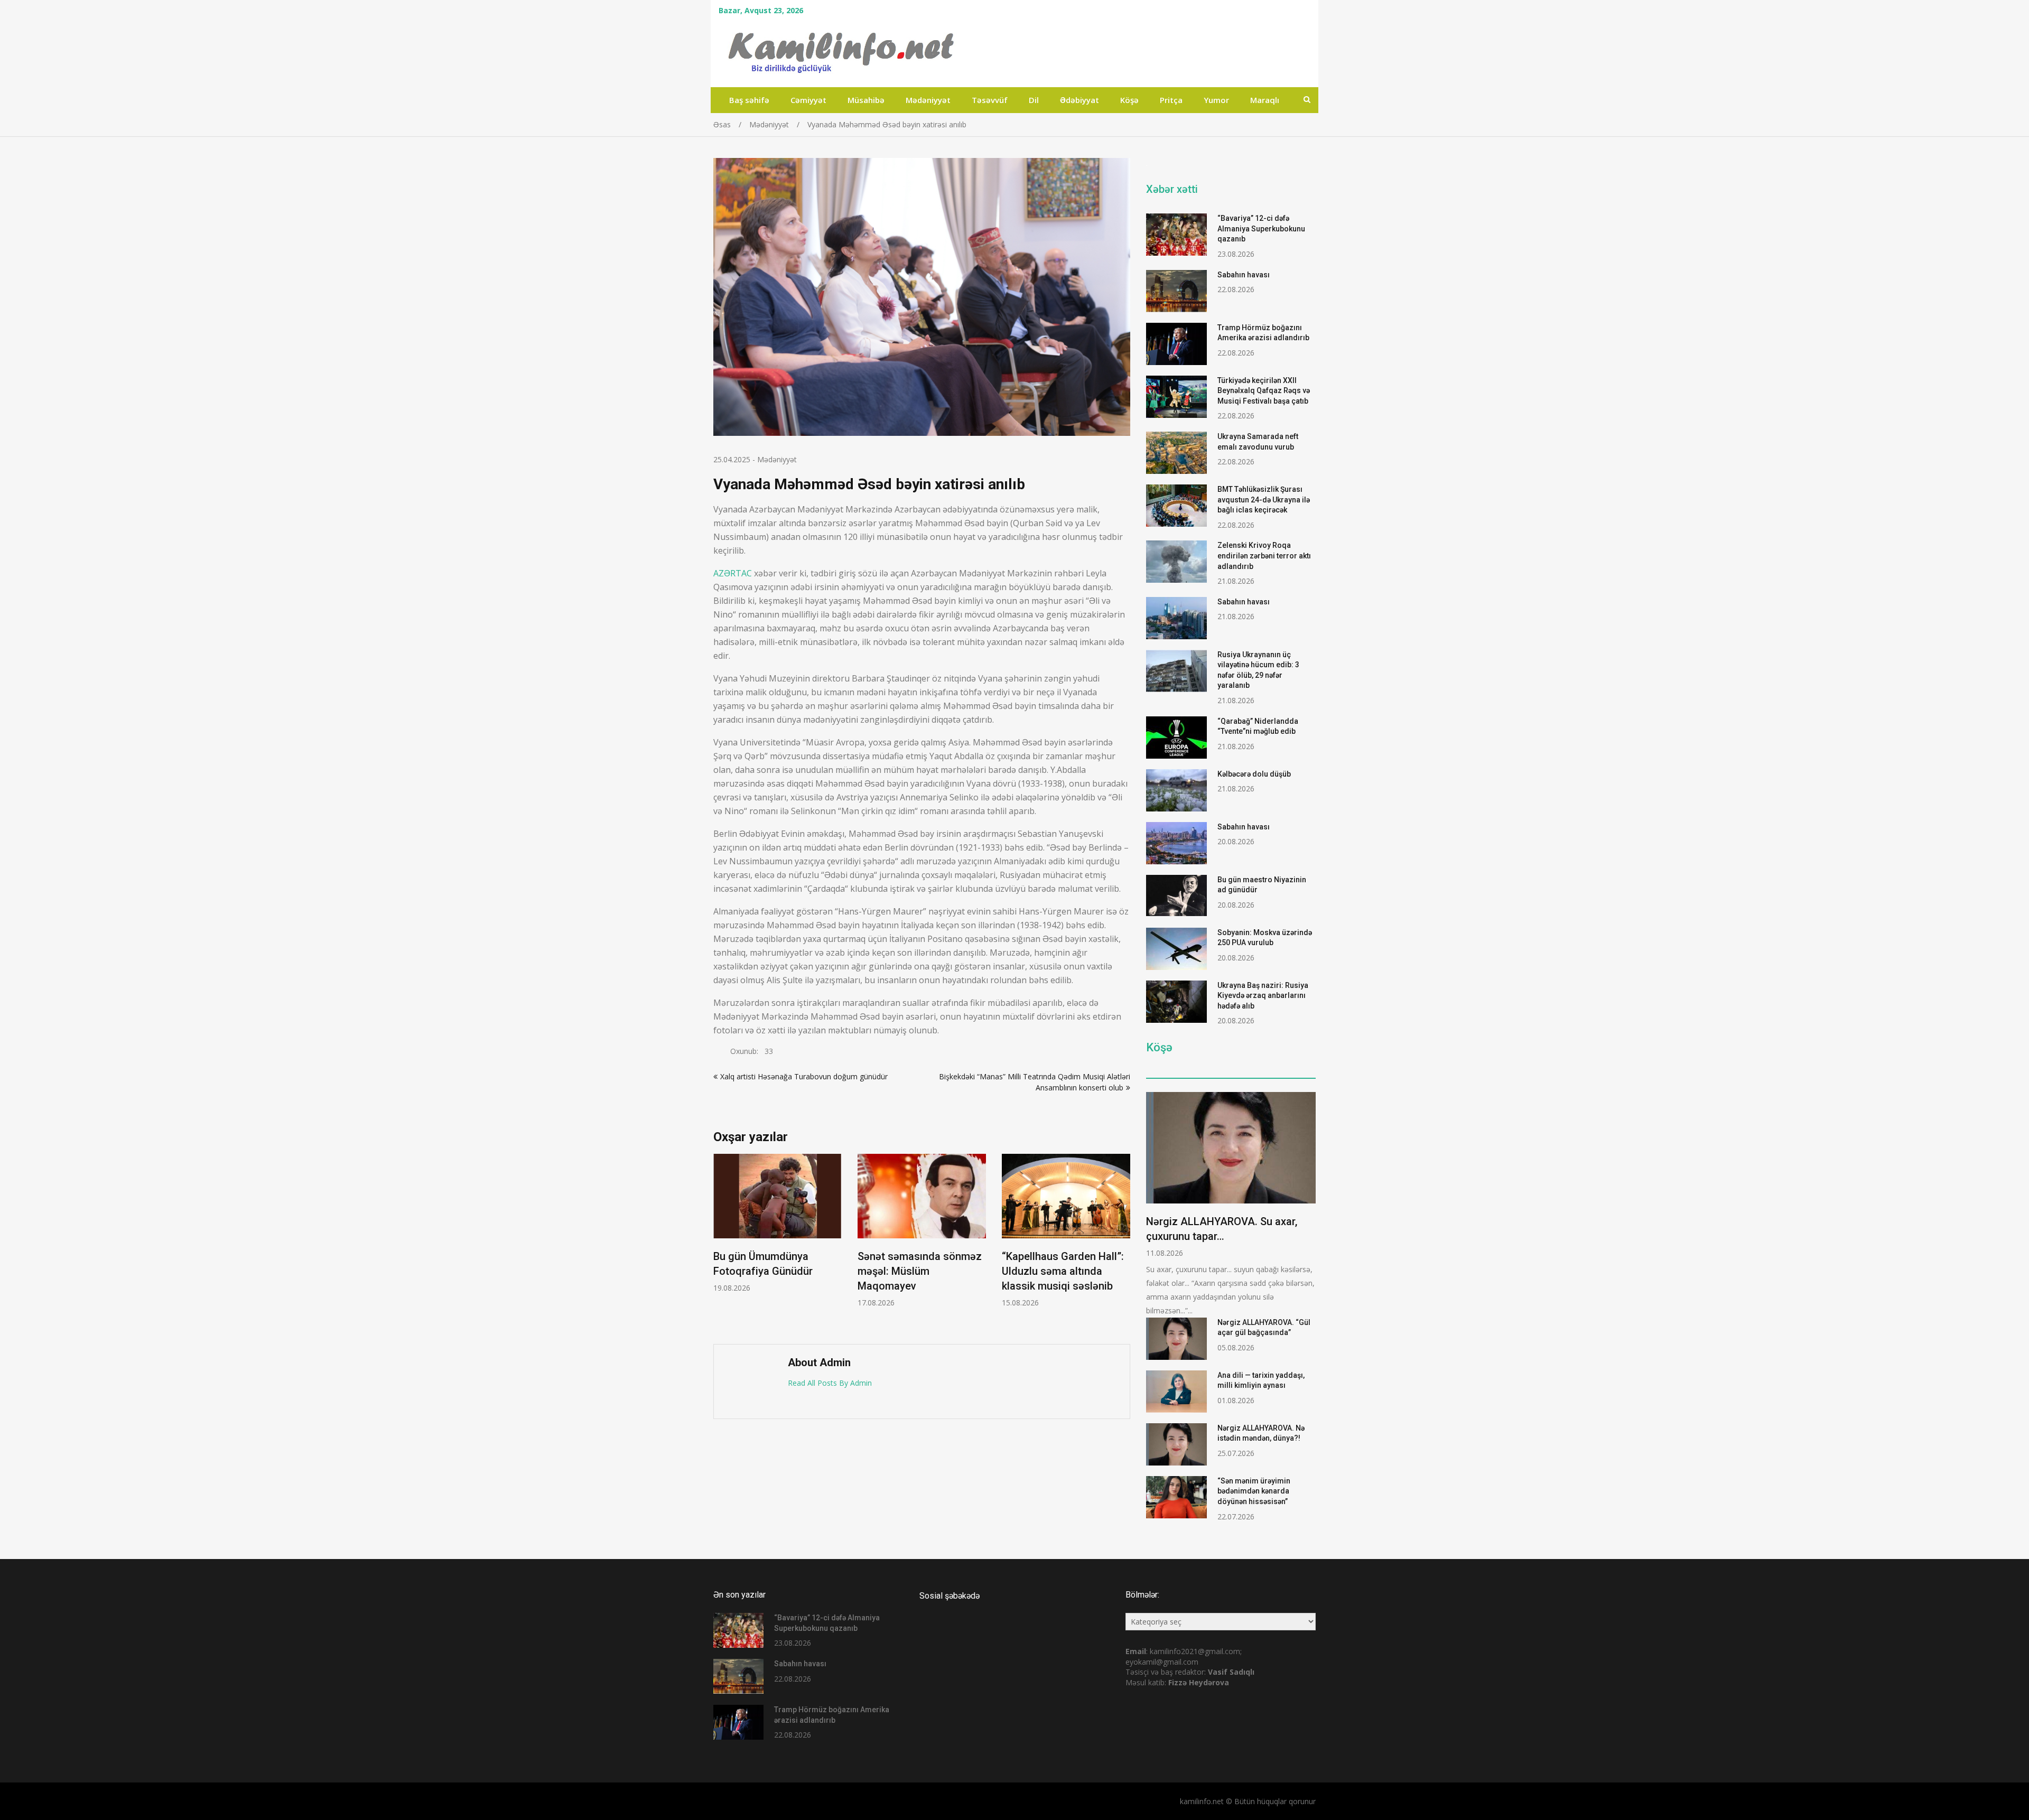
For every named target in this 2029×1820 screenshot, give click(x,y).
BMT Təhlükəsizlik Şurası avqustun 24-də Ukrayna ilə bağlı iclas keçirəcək (1264, 500)
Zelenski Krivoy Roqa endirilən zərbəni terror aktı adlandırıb (1264, 556)
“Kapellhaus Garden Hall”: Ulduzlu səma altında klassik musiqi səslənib (1063, 1271)
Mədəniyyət (928, 100)
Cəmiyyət (808, 100)
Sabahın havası (1244, 275)
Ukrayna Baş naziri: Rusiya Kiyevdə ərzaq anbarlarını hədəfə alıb (1263, 996)
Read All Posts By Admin (830, 1383)
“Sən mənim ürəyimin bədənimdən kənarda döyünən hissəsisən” (1254, 1491)
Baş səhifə (749, 100)
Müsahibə (866, 100)
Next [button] (1123, 1243)
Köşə (1129, 100)
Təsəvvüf (990, 100)
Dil (1034, 100)
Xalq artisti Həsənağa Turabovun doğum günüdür (804, 1076)
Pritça (1171, 100)
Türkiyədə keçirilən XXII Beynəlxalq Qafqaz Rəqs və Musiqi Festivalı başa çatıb (1264, 391)
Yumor (1216, 100)
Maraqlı (1265, 100)
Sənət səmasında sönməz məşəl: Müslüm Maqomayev (920, 1271)
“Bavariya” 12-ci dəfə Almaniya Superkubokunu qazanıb (1261, 228)
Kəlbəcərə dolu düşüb (1254, 774)
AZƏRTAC (733, 573)
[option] (778, 1223)
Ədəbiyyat (1079, 100)
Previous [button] (720, 1243)
